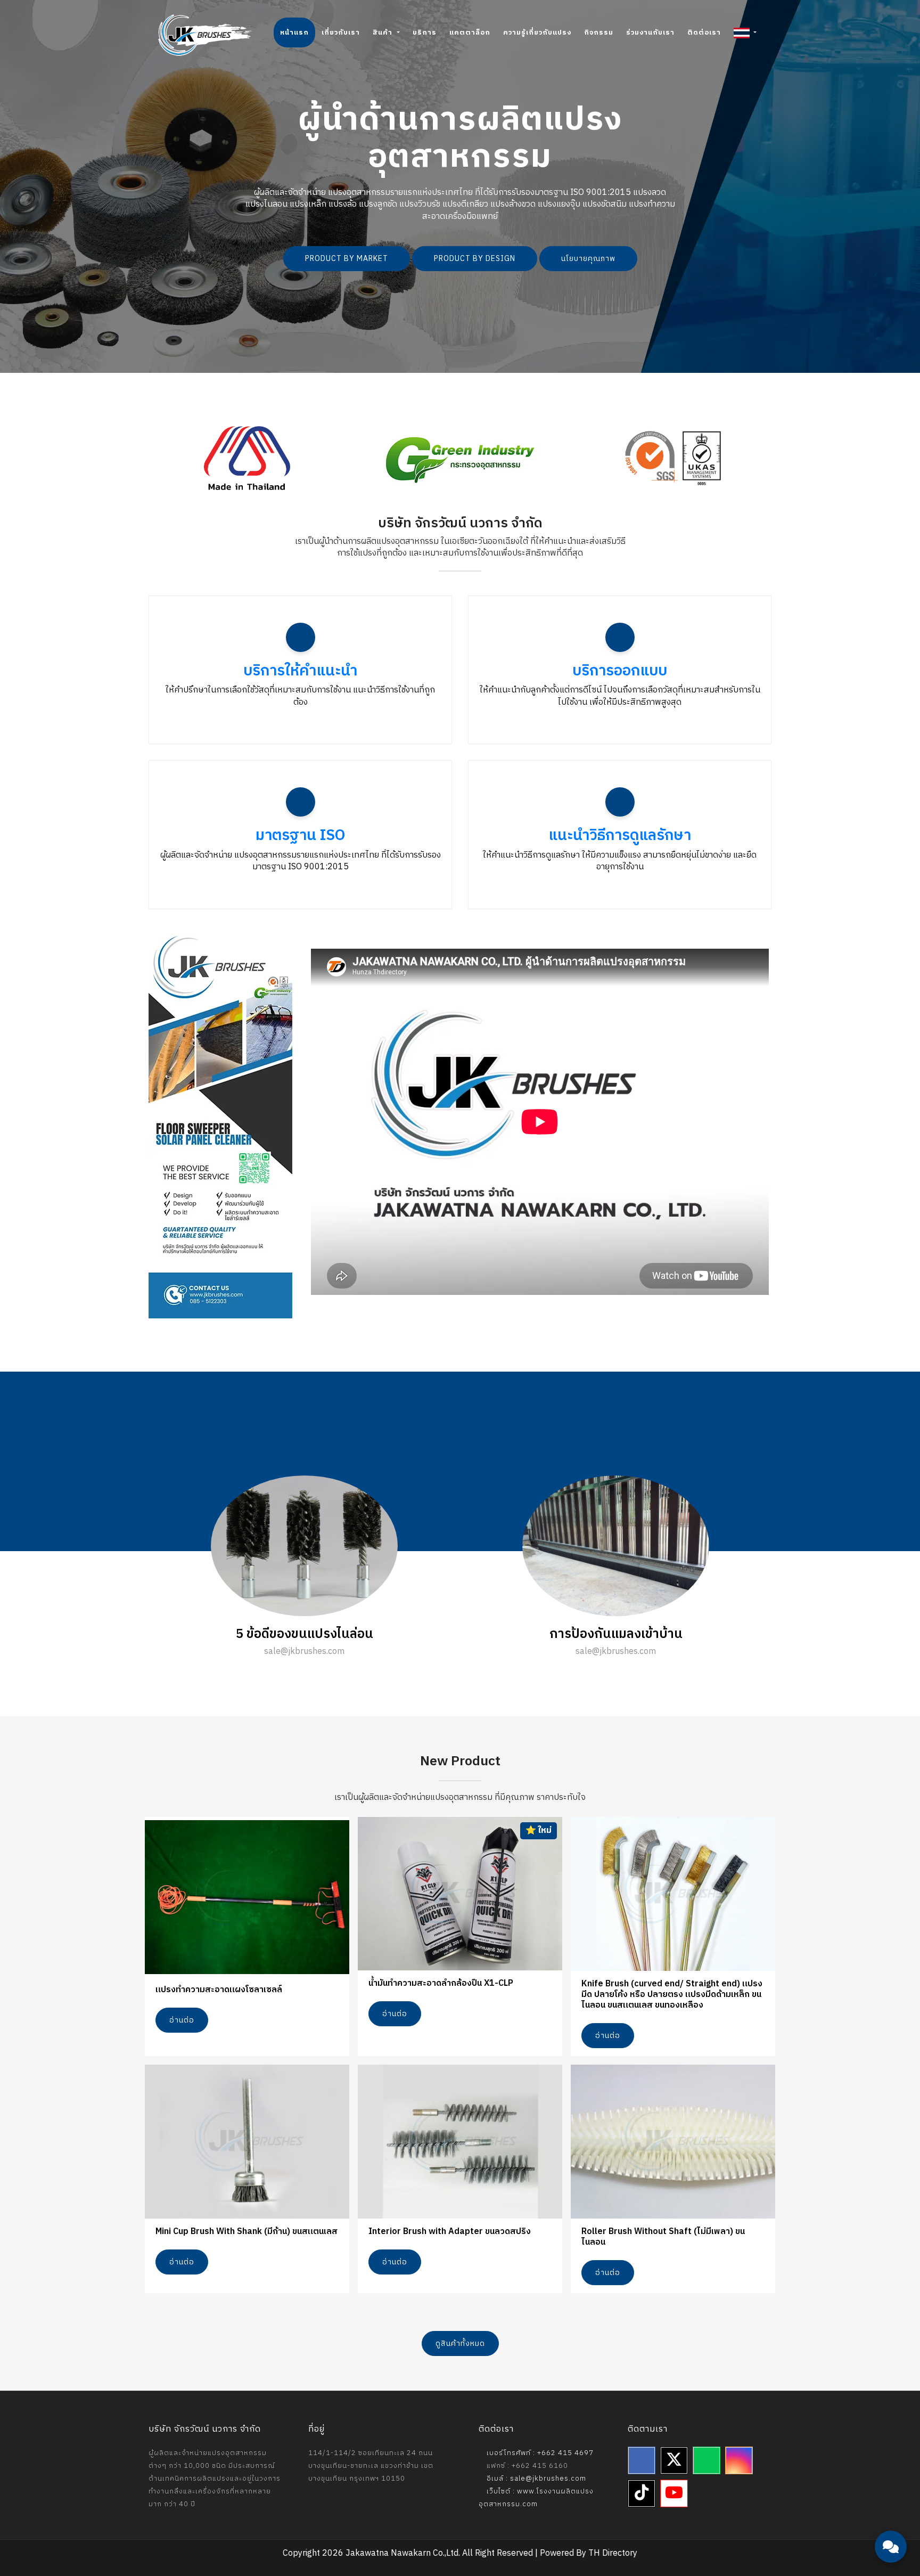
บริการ (425, 32)
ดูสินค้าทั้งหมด (460, 2343)
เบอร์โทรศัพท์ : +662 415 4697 (539, 2453)
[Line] (707, 2460)
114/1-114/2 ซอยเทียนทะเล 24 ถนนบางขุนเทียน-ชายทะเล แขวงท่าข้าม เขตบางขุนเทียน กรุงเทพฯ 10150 (371, 2466)
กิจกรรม (599, 32)
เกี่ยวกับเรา (341, 32)
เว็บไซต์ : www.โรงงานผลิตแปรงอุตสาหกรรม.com (536, 2498)
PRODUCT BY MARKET (347, 259)
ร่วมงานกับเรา (650, 32)
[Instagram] (739, 2460)
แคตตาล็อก (470, 32)
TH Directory (613, 2553)
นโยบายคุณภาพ (588, 259)
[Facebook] (642, 2460)
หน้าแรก (294, 32)
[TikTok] (642, 2493)
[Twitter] (674, 2460)
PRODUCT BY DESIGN (475, 259)
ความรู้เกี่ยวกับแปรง (537, 32)
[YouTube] (674, 2493)
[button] (745, 32)
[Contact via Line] (891, 2485)
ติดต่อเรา (704, 32)
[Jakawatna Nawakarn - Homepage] (205, 35)
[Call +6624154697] (891, 2517)
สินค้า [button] (384, 32)
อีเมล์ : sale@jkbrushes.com (535, 2479)
